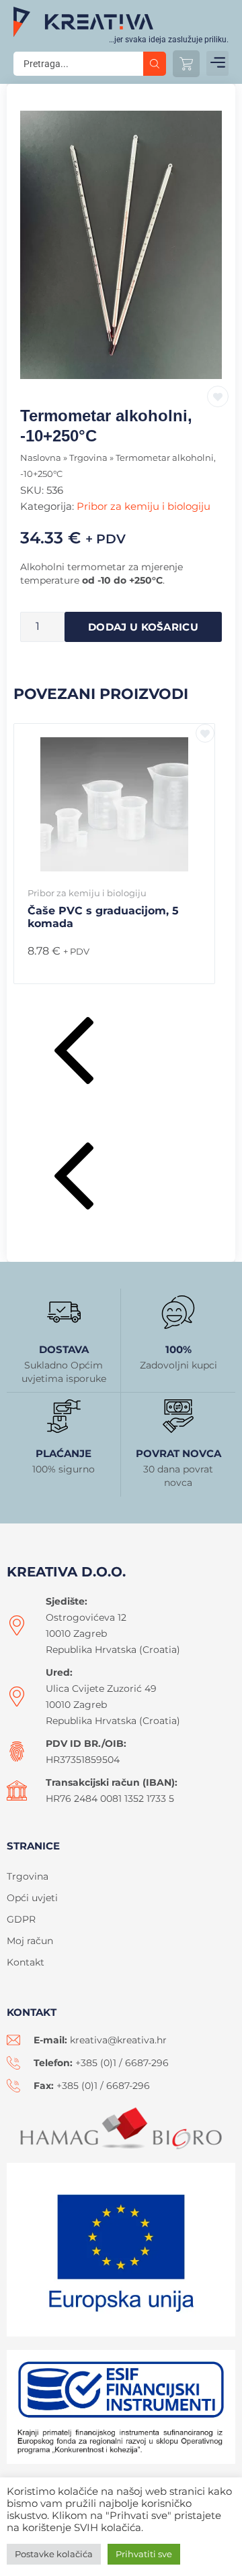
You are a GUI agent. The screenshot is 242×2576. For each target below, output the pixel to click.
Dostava (64, 1349)
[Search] (155, 64)
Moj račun (30, 1941)
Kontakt (26, 1962)
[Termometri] (121, 245)
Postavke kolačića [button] (54, 2554)
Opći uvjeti (32, 1898)
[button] (217, 63)
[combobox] (78, 64)
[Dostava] (64, 1312)
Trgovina (88, 458)
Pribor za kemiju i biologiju (144, 506)
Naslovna (41, 458)
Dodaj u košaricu (143, 627)
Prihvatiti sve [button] (144, 2554)
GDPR (21, 1919)
